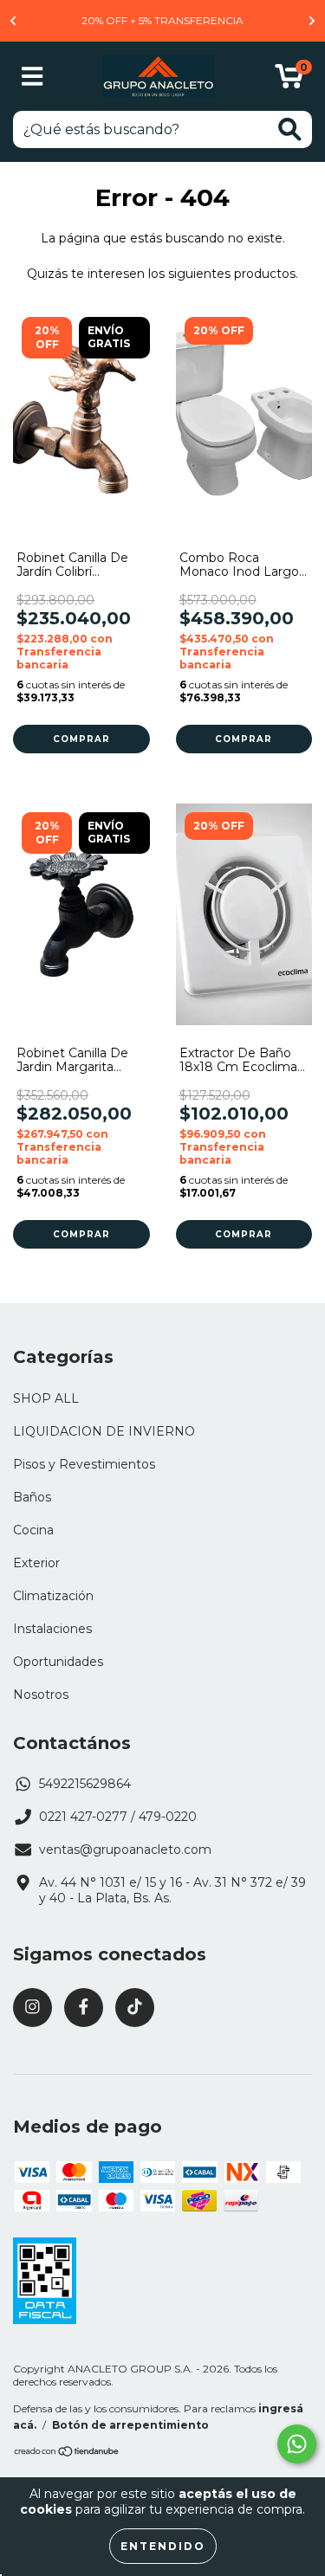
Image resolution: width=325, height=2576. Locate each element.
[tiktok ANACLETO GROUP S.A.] (135, 2008)
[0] (289, 81)
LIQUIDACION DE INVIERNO (104, 1431)
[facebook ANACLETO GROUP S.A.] (84, 2008)
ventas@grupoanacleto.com (125, 1850)
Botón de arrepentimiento (130, 2425)
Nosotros (41, 1695)
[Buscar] (290, 129)
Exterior (36, 1563)
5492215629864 (85, 1784)
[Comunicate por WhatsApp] (297, 2444)
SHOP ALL (46, 1398)
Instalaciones (52, 1629)
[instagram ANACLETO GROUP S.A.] (32, 2008)
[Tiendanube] (67, 2453)
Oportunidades (58, 1662)
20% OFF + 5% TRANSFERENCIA (162, 20)
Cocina (33, 1530)
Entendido (163, 2546)
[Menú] (32, 77)
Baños (32, 1497)
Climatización (53, 1596)
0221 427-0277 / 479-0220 (118, 1817)
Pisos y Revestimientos (84, 1464)
